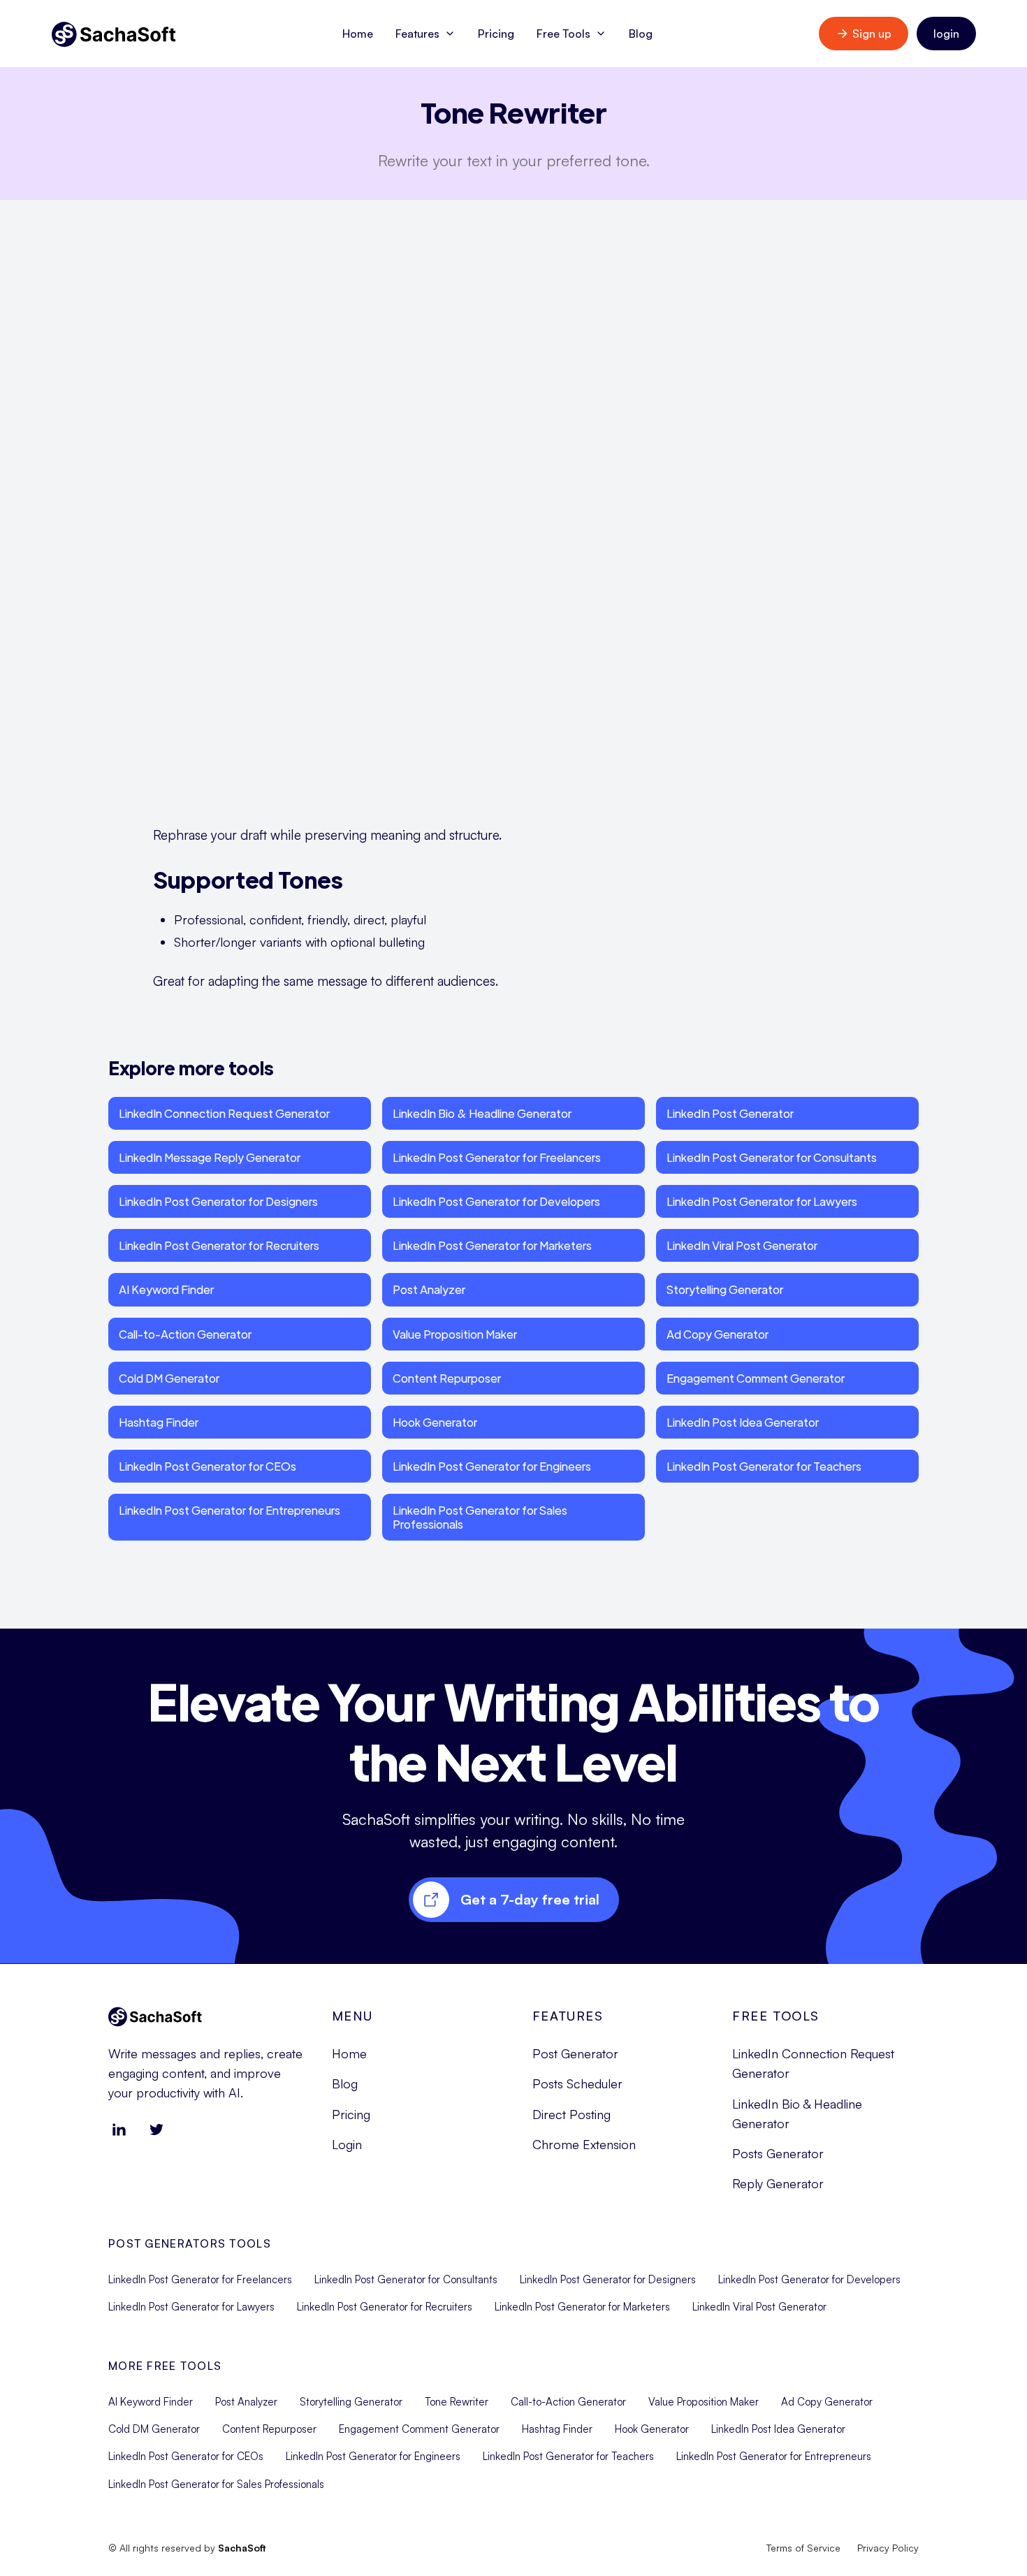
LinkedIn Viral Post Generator (742, 1245)
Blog (641, 34)
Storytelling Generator (725, 1289)
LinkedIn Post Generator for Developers (496, 1201)
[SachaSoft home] (115, 34)
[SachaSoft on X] (156, 2130)
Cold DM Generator (169, 1378)
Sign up (872, 34)
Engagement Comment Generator (756, 1378)
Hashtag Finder (159, 1422)
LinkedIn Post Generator (730, 1113)
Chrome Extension (584, 2144)
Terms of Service (803, 2548)
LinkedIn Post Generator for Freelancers (497, 1157)
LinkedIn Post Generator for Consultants (772, 1157)
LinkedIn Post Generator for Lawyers (762, 1201)
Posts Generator (778, 2153)
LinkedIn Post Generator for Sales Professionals (480, 1517)
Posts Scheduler (577, 2083)
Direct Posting (571, 2114)
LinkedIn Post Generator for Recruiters (219, 1245)
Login (347, 2144)
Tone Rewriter (457, 2402)
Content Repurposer (447, 1378)
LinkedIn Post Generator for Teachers (764, 1466)
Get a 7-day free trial (530, 1899)
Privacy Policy (888, 2548)
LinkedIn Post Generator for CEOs (207, 1466)
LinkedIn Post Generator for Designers (218, 1201)
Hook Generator (435, 1422)
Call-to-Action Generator (185, 1334)
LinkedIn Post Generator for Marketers (492, 1245)
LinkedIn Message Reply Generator (210, 1157)
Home (358, 34)
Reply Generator (778, 2183)
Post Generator (575, 2053)
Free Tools (563, 34)
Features (417, 34)
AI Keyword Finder (166, 1289)
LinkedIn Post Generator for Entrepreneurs (230, 1510)
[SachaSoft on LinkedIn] (119, 2130)
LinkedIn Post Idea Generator (743, 1422)
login (946, 34)
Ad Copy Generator (718, 1334)
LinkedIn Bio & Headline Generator (482, 1113)
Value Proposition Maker (455, 1334)
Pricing (496, 34)
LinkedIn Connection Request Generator (224, 1113)
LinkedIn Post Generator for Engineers (492, 1466)
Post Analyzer (429, 1289)
